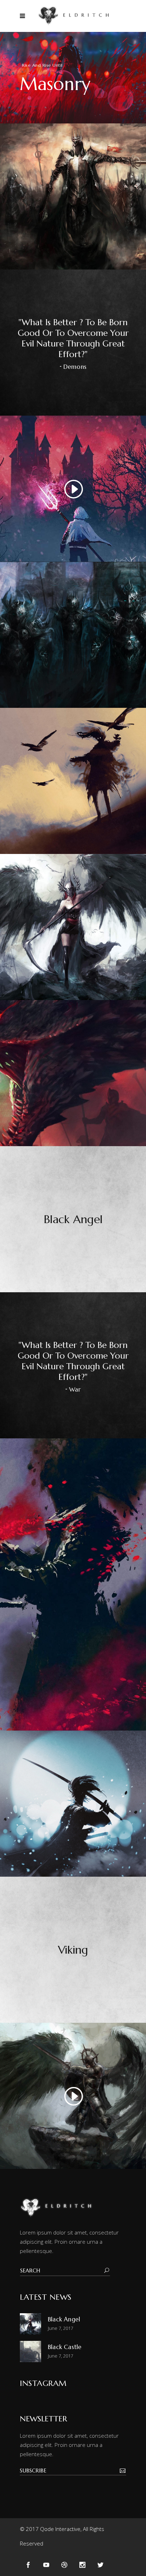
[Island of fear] (73, 635)
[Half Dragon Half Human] (73, 927)
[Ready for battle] (73, 1804)
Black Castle (65, 2347)
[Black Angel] (73, 1219)
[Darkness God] (73, 196)
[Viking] (73, 1950)
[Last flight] (73, 781)
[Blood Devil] (73, 1584)
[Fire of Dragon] (73, 1073)
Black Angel (64, 2319)
